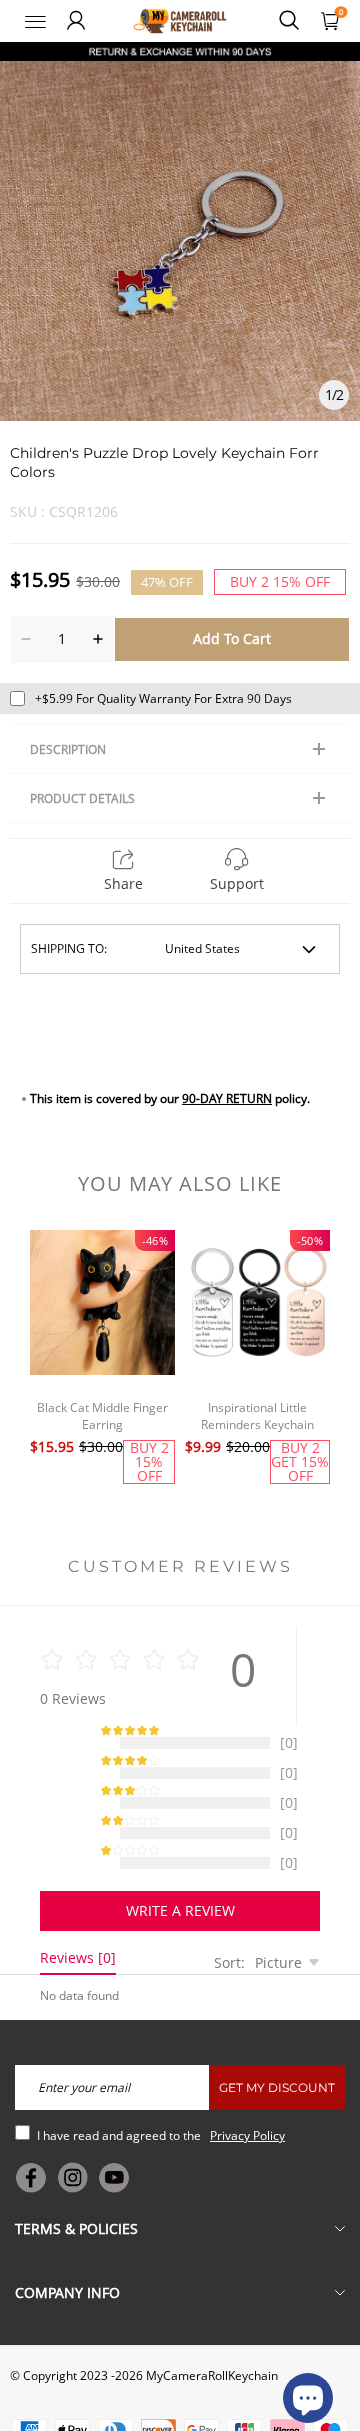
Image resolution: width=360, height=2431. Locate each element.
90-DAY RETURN (227, 1098)
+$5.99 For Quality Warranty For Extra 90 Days (163, 698)
